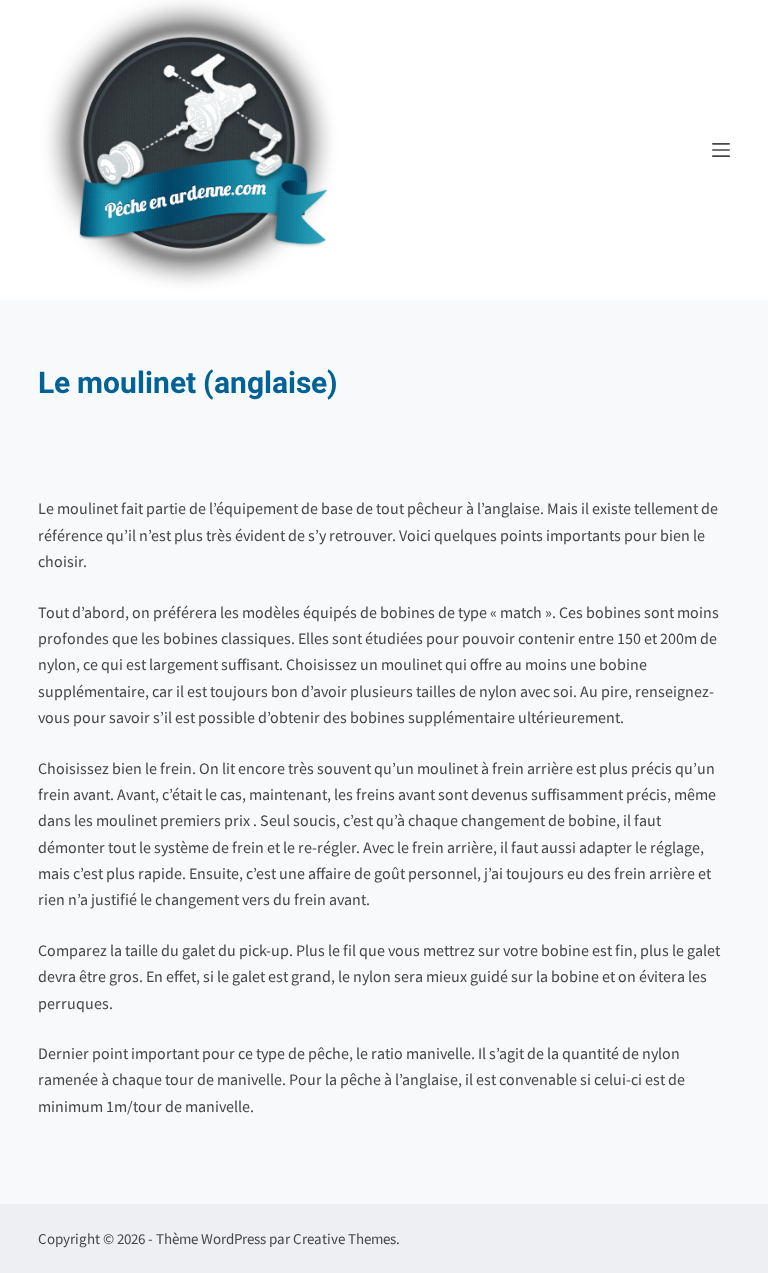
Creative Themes (344, 1238)
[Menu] (721, 150)
